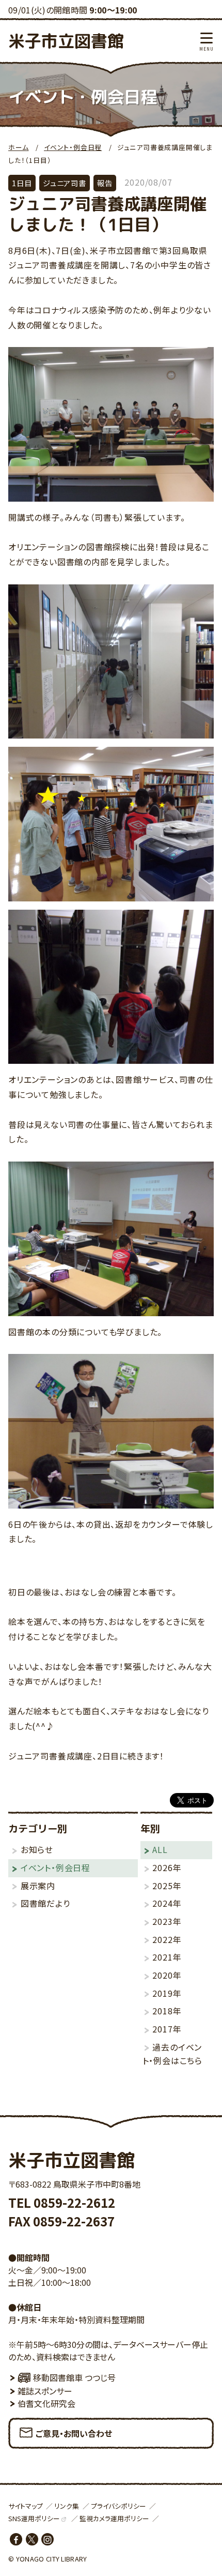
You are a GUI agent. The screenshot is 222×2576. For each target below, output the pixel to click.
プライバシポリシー (118, 2506)
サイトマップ (26, 2506)
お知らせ (37, 1849)
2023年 (167, 1921)
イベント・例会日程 (73, 147)
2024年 (167, 1903)
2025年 (167, 1886)
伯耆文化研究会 (46, 2403)
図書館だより (45, 1903)
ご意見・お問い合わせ (74, 2433)
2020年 (167, 1975)
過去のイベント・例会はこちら (172, 2054)
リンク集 (67, 2506)
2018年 (167, 2011)
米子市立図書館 (66, 41)
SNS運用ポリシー (34, 2518)
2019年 (167, 1993)
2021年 (167, 1957)
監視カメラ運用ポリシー (114, 2518)
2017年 (167, 2029)
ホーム (18, 147)
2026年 (167, 1867)
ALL (160, 1849)
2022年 (167, 1939)
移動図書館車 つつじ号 (74, 2377)
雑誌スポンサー (45, 2391)
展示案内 (38, 1886)
